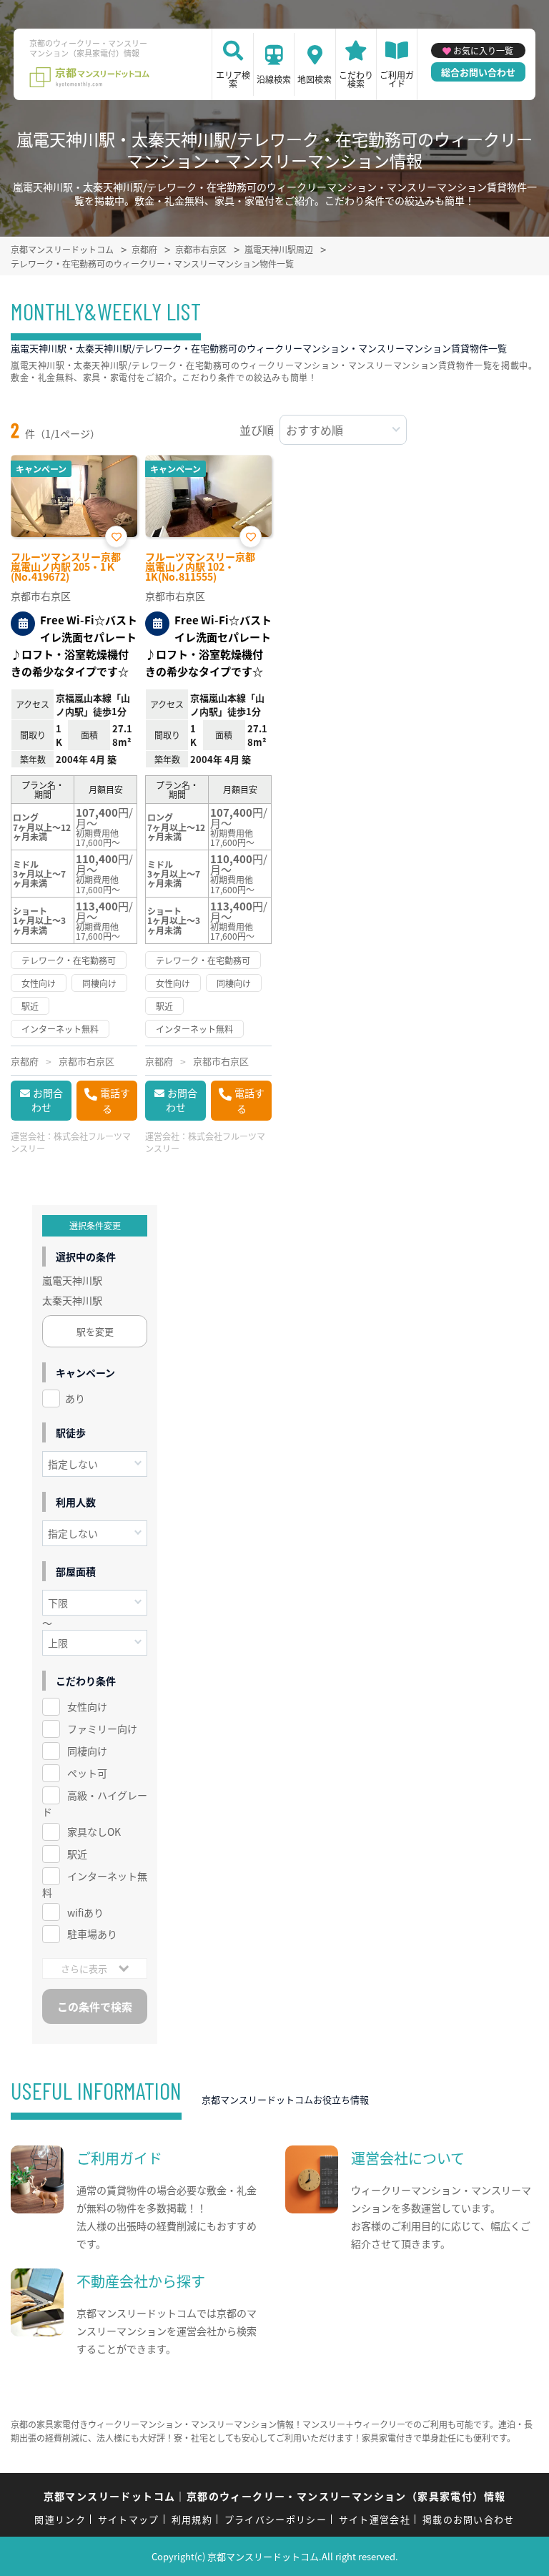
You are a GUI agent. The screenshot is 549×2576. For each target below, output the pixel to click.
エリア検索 (233, 79)
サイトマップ (129, 2519)
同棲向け (87, 1751)
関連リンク (60, 2519)
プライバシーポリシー (276, 2519)
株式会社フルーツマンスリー (71, 1142)
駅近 (77, 1854)
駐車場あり (92, 1934)
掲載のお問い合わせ (469, 2519)
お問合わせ (47, 1100)
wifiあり (85, 1912)
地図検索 (315, 79)
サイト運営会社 (375, 2519)
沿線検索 (274, 79)
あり (75, 1398)
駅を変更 (95, 1331)
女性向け (87, 1706)
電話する (115, 1101)
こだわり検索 (356, 79)
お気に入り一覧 (483, 50)
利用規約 (192, 2519)
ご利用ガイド (397, 79)
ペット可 (87, 1773)
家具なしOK (94, 1832)
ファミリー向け (102, 1729)
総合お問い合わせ (478, 72)
